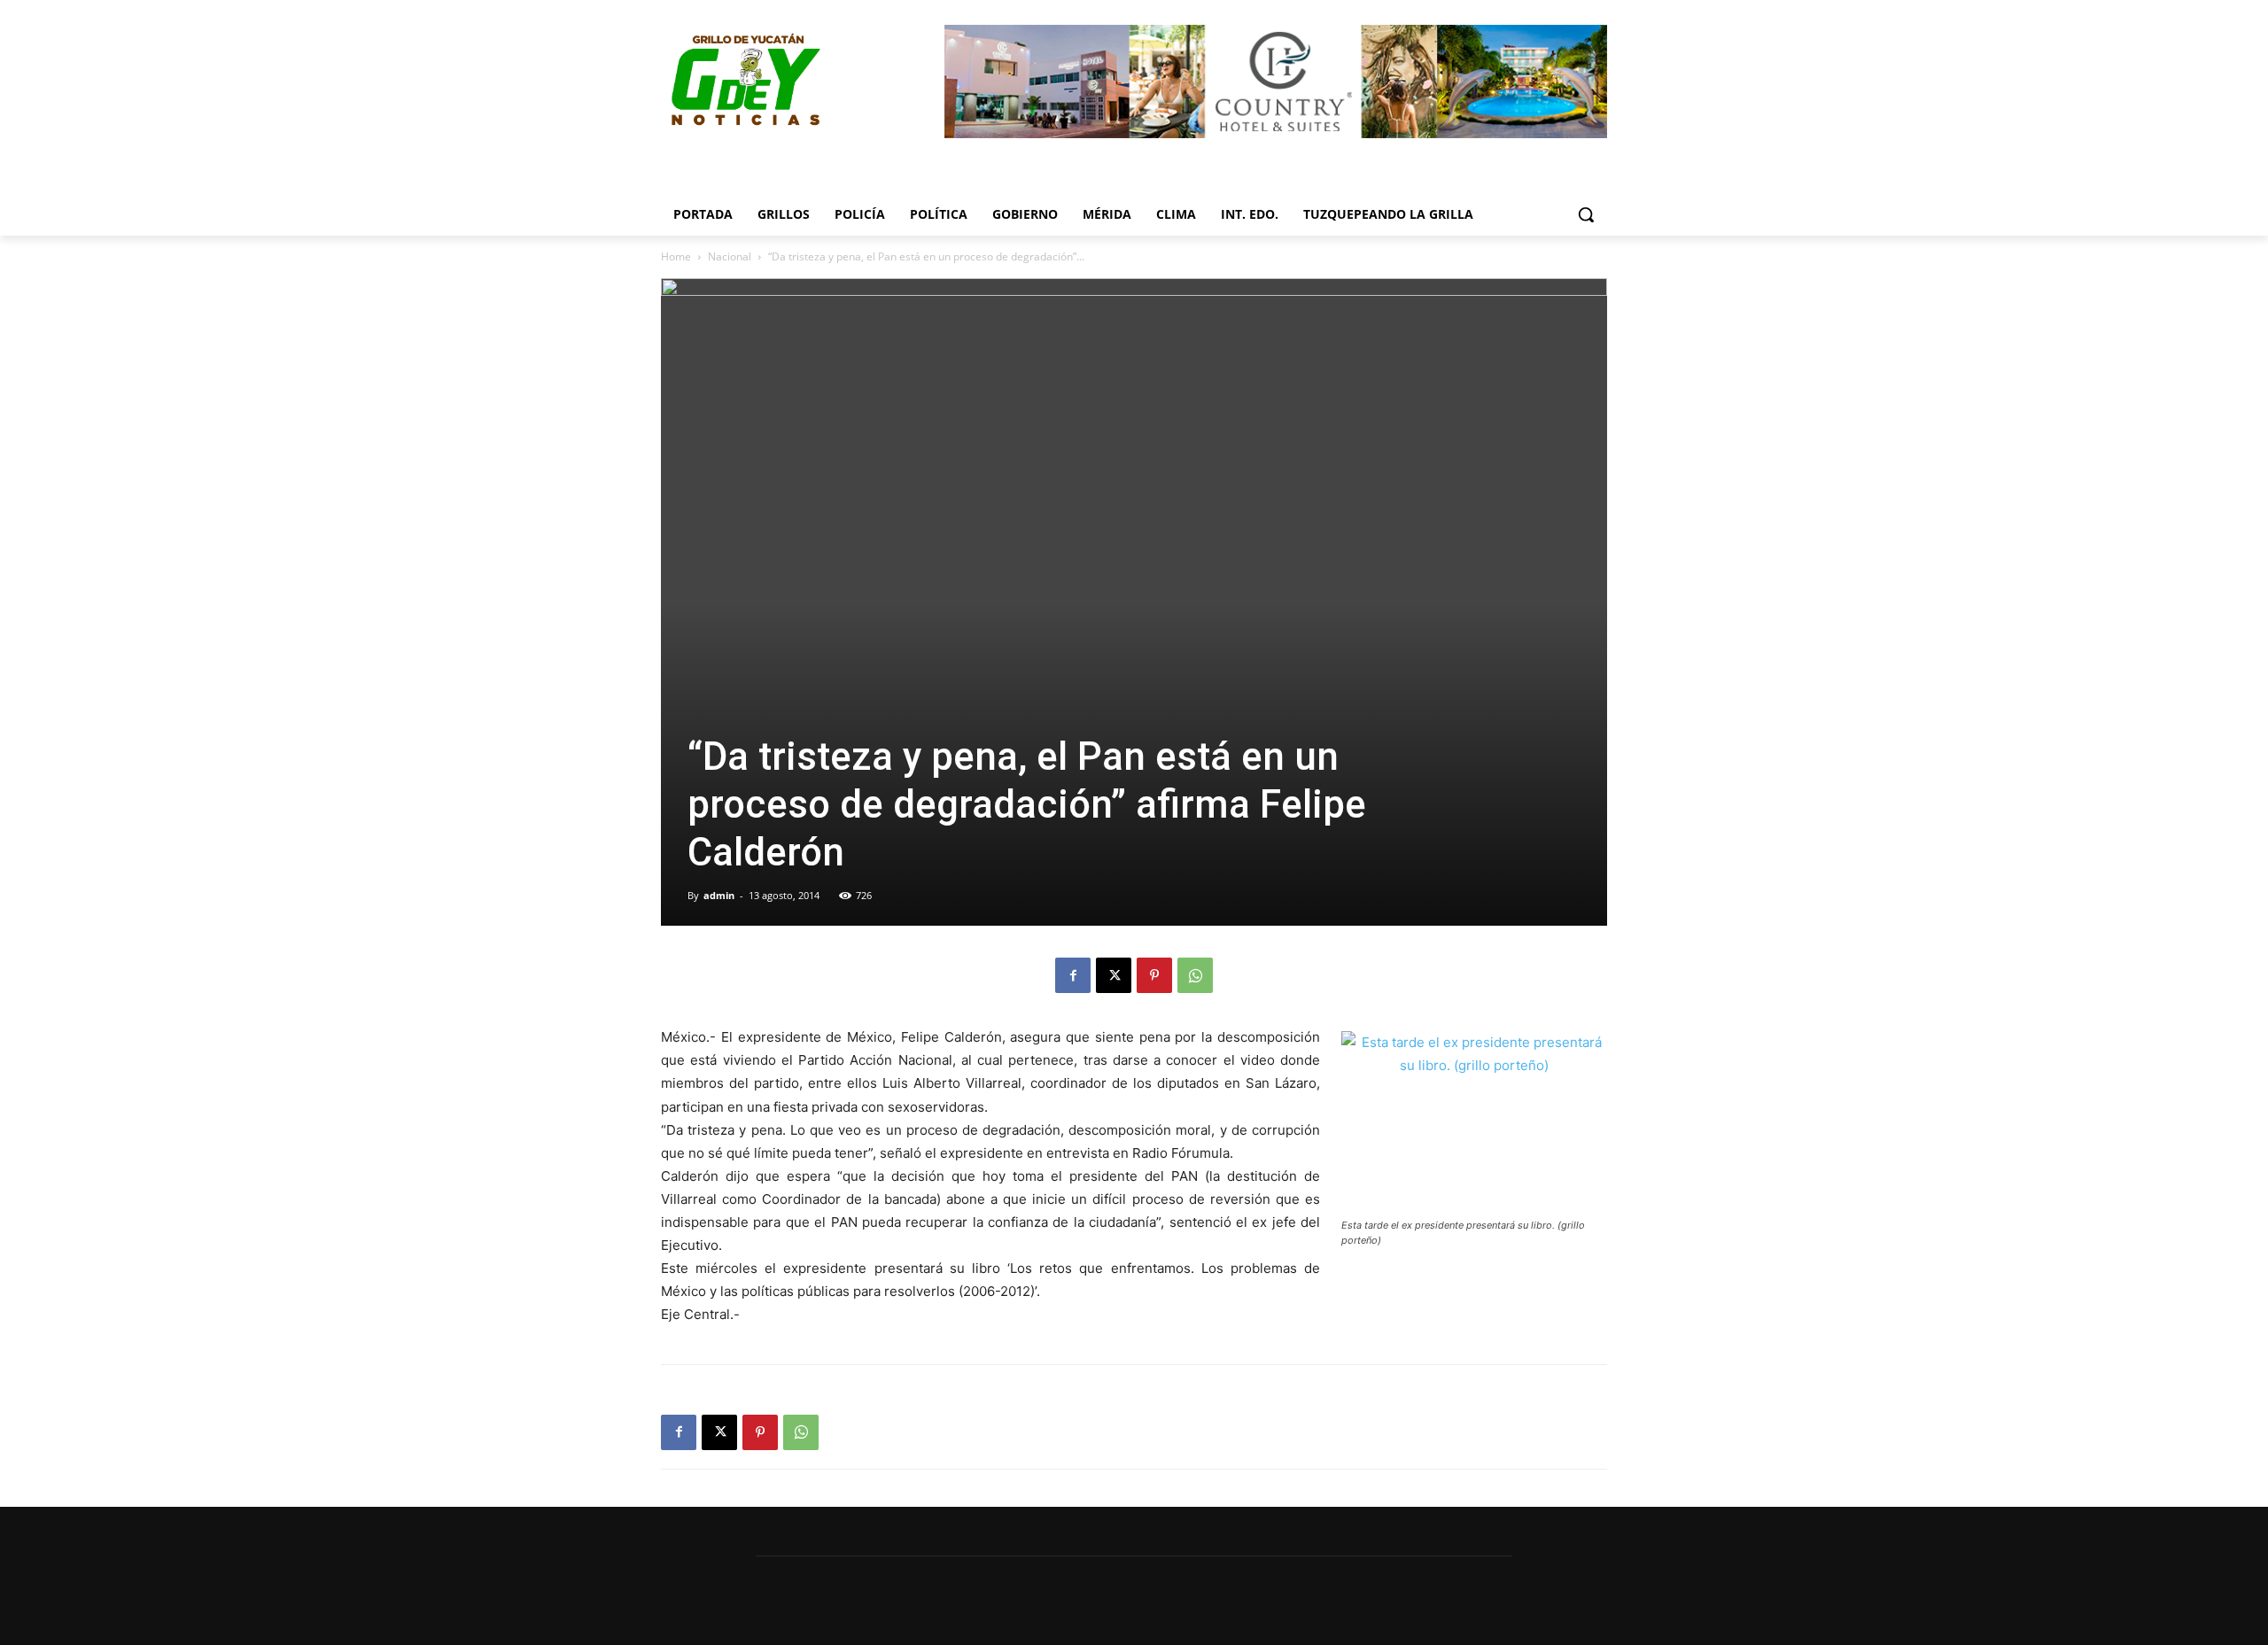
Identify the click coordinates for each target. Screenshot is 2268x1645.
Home (676, 256)
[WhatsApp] (1195, 975)
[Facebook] (1073, 975)
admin (719, 895)
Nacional (730, 256)
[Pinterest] (1154, 975)
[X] (1114, 975)
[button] (1586, 214)
